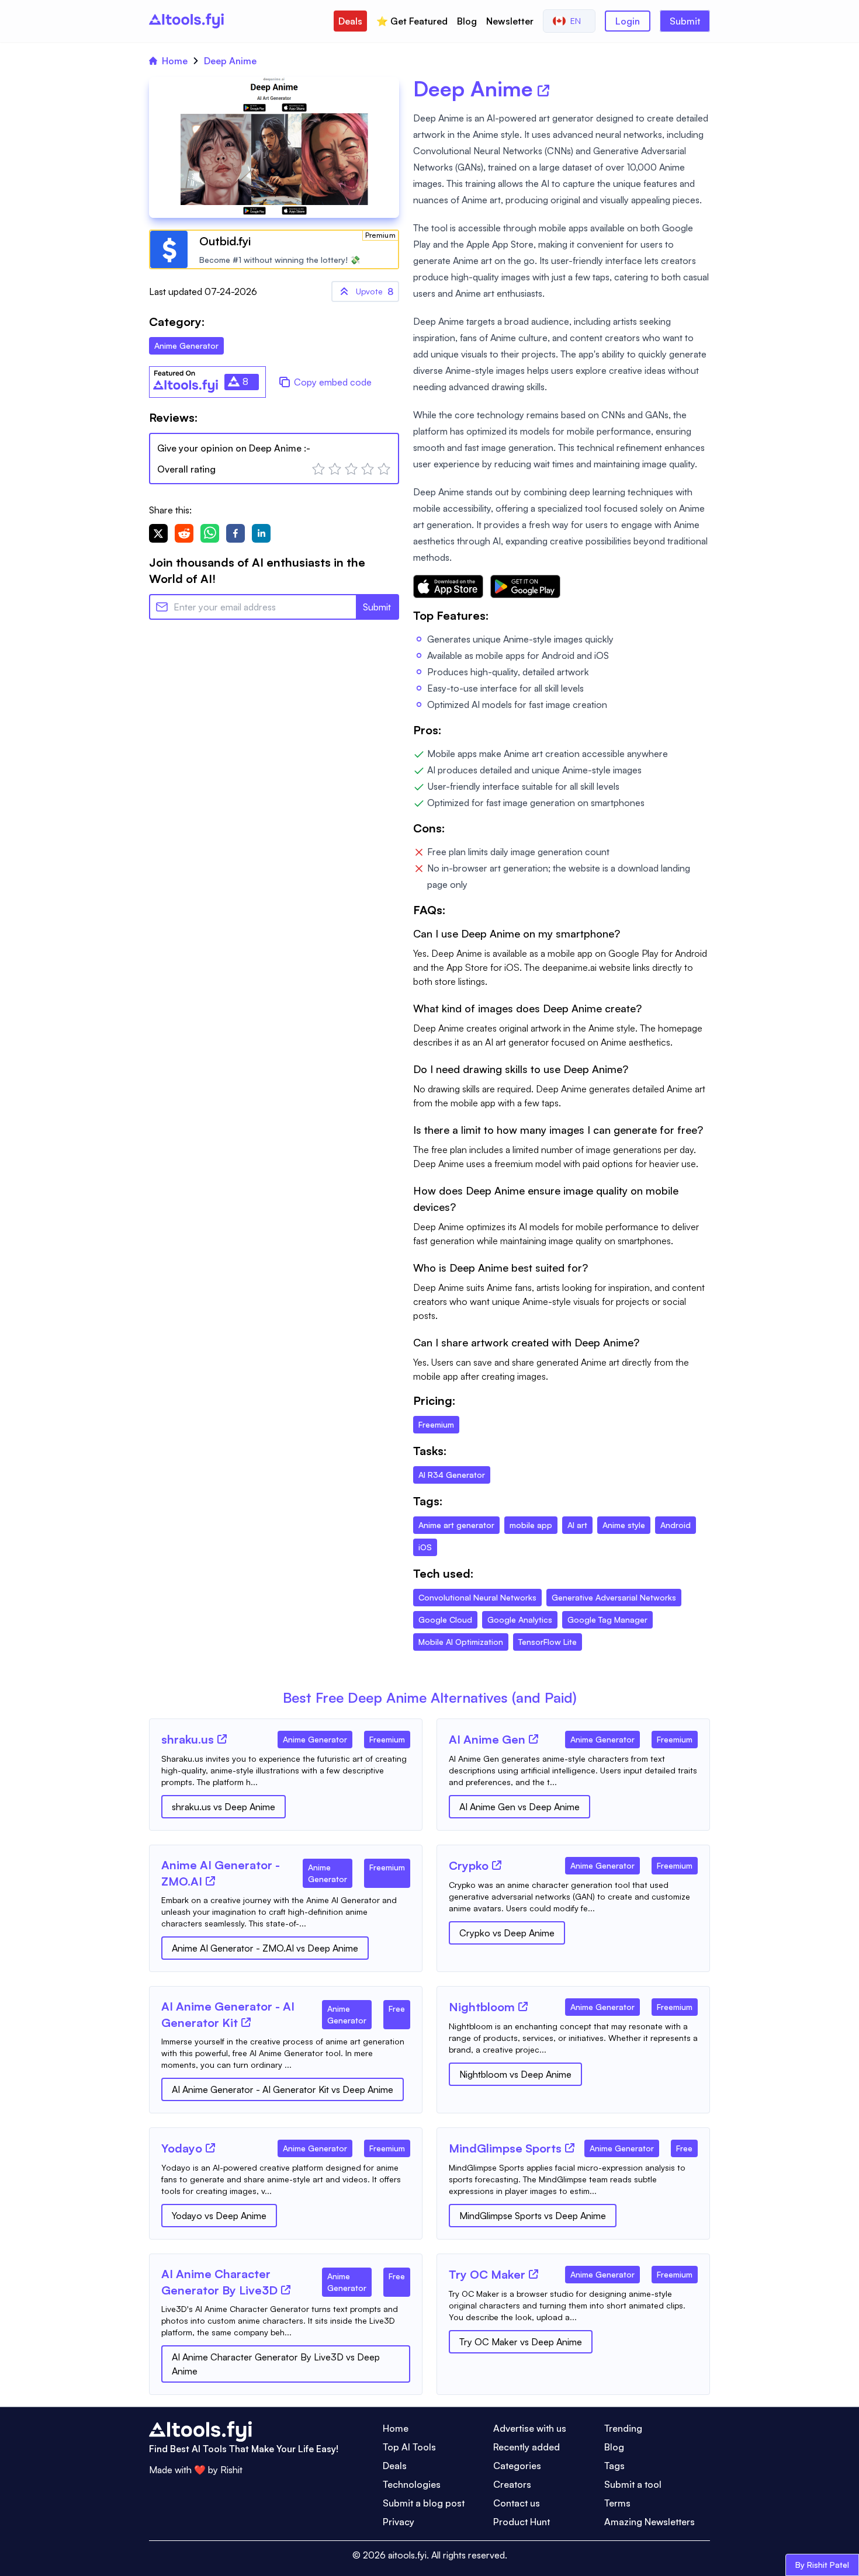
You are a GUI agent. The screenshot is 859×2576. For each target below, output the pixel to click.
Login (628, 21)
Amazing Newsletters (650, 2522)
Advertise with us (530, 2428)
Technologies (412, 2484)
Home (175, 61)
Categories (517, 2466)
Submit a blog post (424, 2503)
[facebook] (235, 533)
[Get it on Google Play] (525, 586)
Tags (614, 2466)
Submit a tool (633, 2484)
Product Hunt (522, 2522)
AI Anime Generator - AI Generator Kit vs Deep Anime (283, 2089)
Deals (350, 21)
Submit (685, 21)
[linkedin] (261, 533)
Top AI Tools (409, 2447)
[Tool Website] (222, 1739)
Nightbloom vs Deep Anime (515, 2074)
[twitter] (158, 533)
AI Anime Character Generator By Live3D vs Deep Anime (276, 2364)
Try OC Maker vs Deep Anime (521, 2342)
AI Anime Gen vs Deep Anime (519, 1807)
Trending (623, 2428)
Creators (512, 2484)
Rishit (231, 2470)
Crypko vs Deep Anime (507, 1933)
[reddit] (184, 533)
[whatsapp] (210, 533)
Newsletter (510, 21)
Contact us (517, 2503)
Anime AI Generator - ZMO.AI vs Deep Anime (265, 1948)
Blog (467, 21)
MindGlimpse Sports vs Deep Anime (533, 2216)
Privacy (399, 2522)
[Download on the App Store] (448, 586)
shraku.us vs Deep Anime (224, 1807)
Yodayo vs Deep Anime (219, 2216)
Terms (617, 2503)
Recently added (527, 2447)
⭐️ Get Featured (412, 21)
